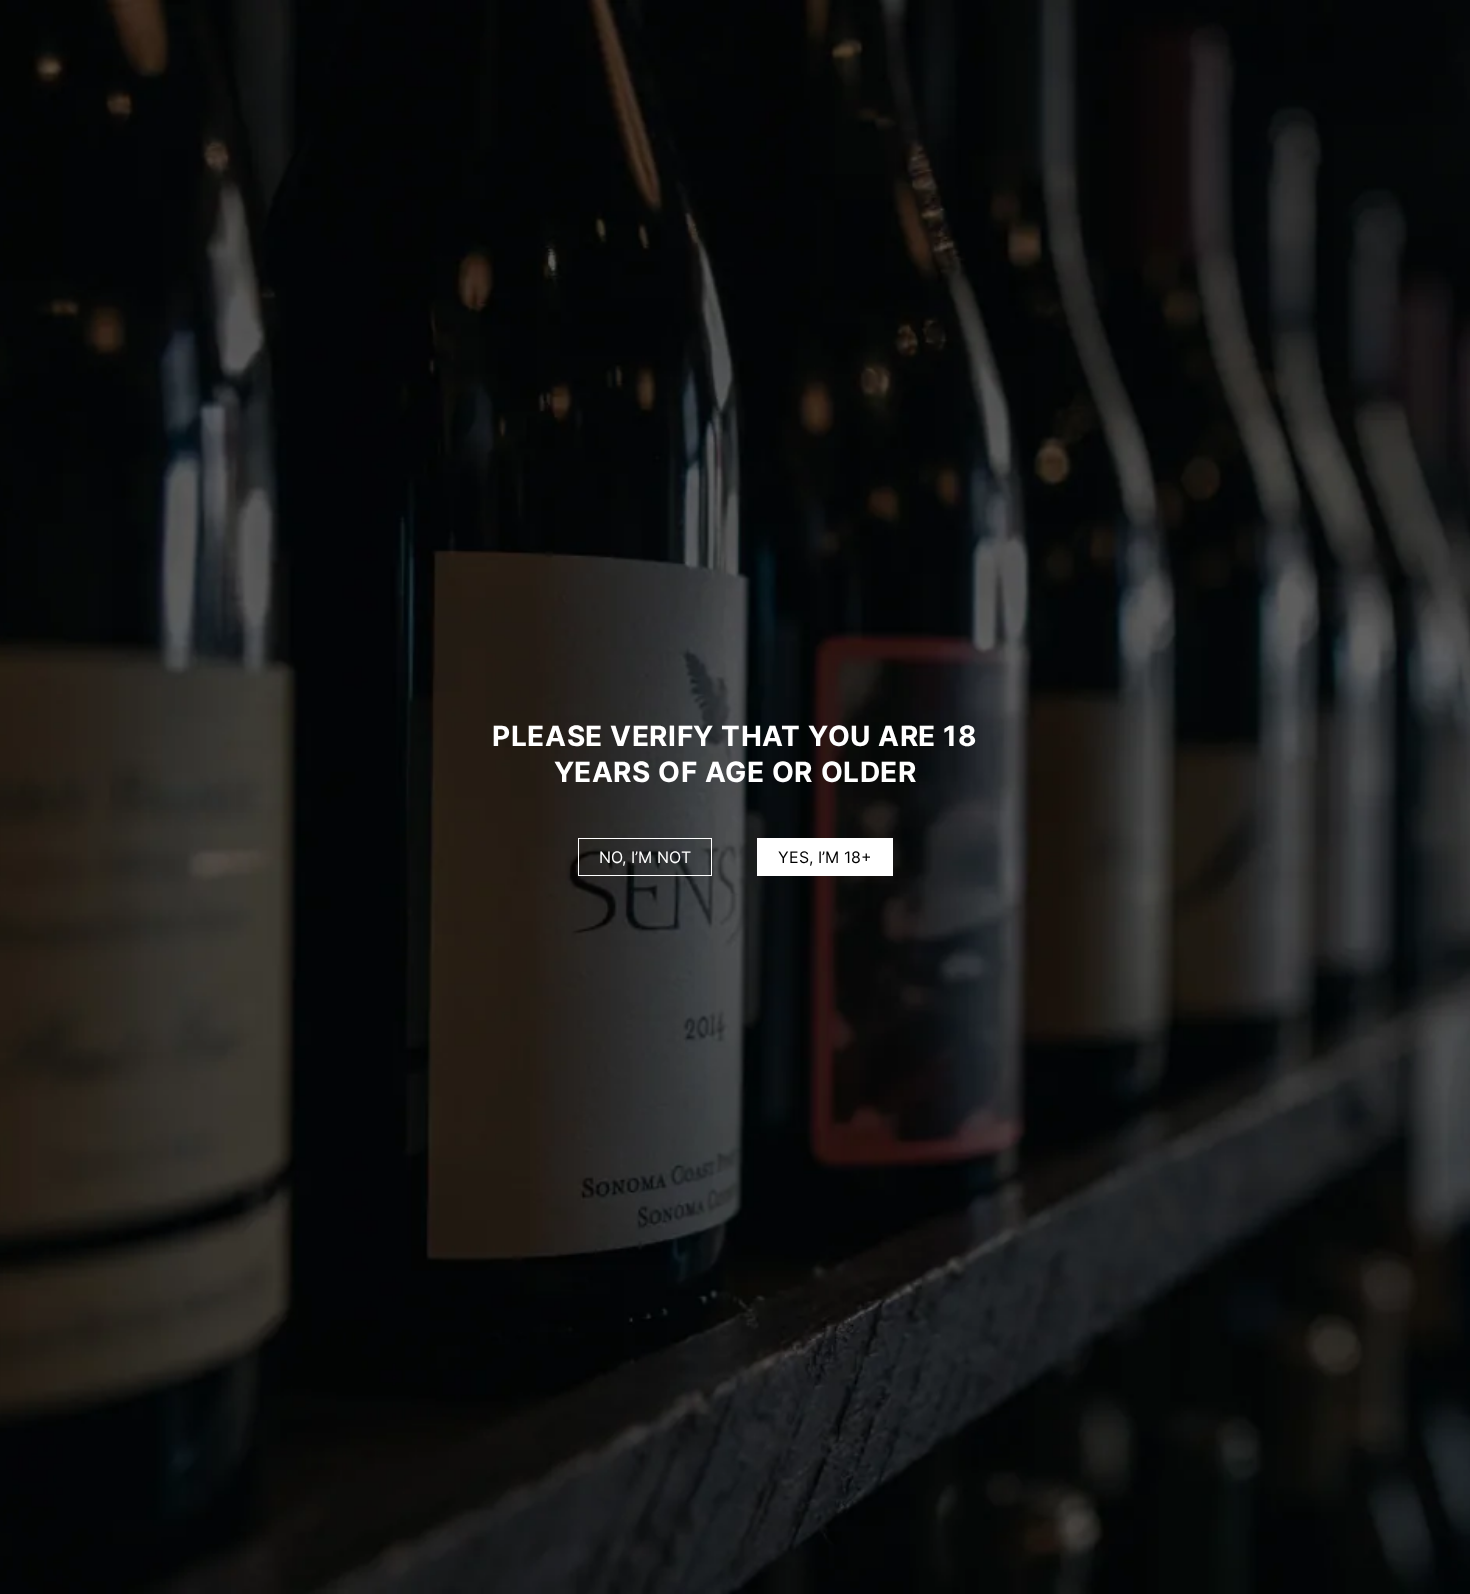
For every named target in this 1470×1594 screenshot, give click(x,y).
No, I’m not (645, 857)
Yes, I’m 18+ (825, 857)
